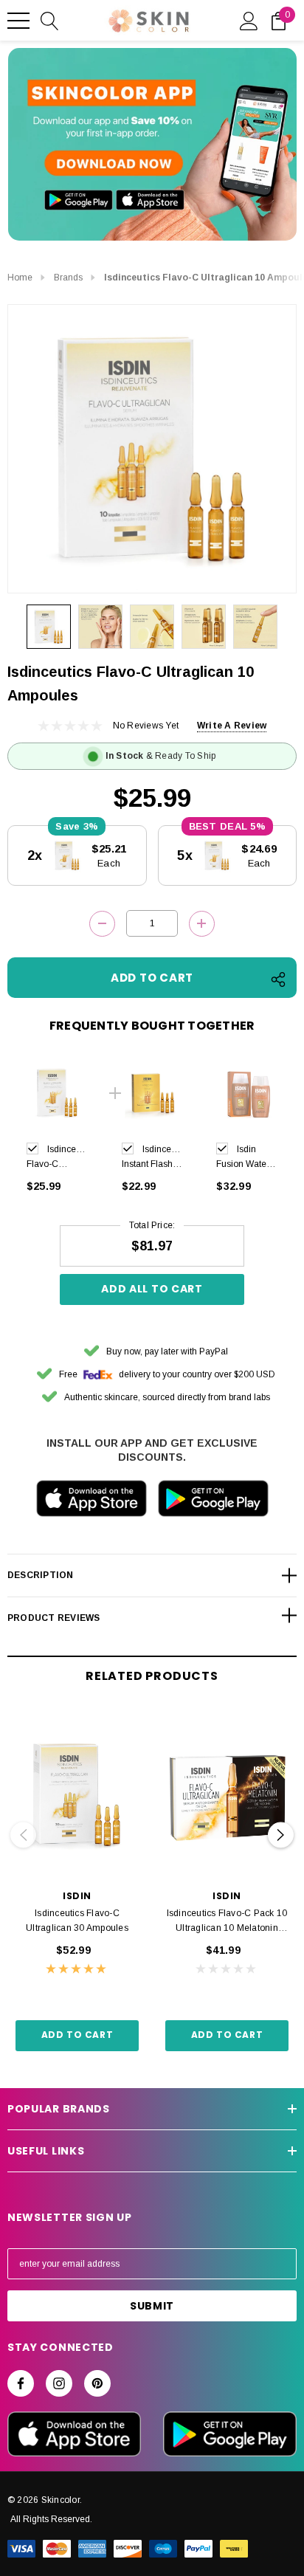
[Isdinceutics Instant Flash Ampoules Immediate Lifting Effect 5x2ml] (152, 1093)
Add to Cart (77, 2035)
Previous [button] (23, 1835)
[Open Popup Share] (278, 979)
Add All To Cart (152, 1289)
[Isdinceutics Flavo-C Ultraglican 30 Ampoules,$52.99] (77, 1795)
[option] (57, 1130)
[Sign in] (249, 20)
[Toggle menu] (18, 21)
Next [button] (281, 1835)
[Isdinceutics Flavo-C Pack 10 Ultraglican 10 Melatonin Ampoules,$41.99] (227, 1795)
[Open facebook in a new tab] (21, 2383)
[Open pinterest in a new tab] (97, 2383)
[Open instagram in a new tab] (59, 2383)
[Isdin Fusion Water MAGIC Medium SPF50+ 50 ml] (247, 1093)
